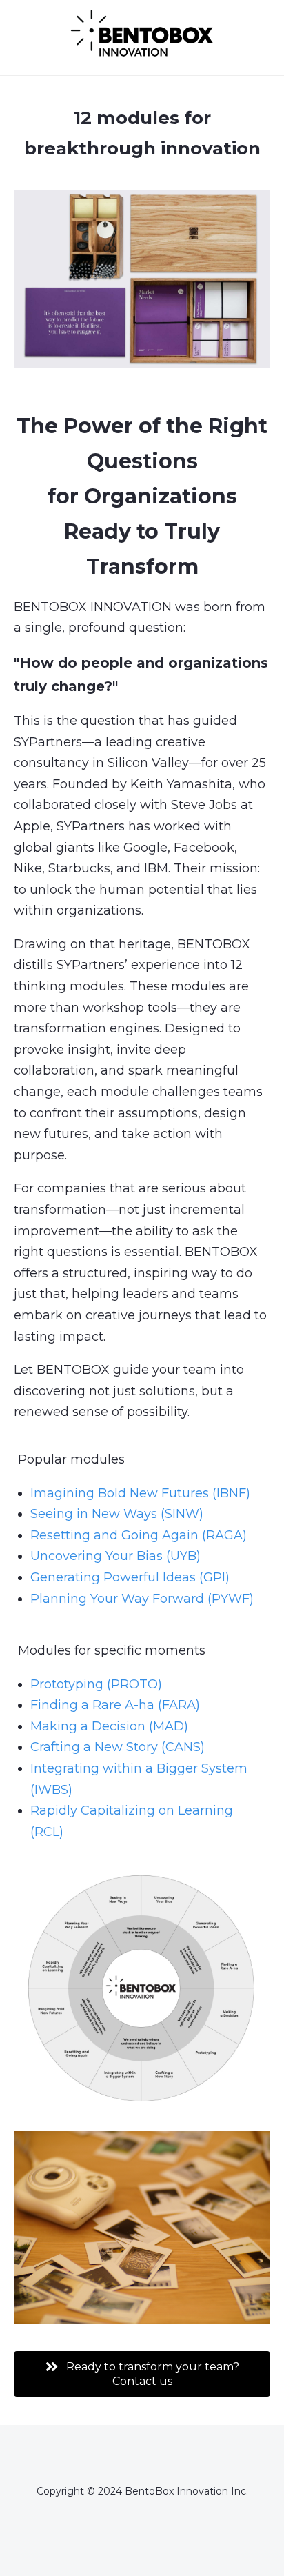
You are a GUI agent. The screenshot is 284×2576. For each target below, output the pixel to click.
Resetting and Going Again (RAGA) (139, 1535)
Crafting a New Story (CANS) (118, 1747)
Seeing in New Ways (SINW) (117, 1514)
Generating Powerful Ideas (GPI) (130, 1577)
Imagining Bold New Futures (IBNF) (140, 1493)
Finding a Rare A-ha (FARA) (115, 1705)
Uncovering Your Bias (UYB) (115, 1556)
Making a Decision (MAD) (109, 1726)
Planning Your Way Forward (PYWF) (142, 1599)
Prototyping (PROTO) (96, 1684)
